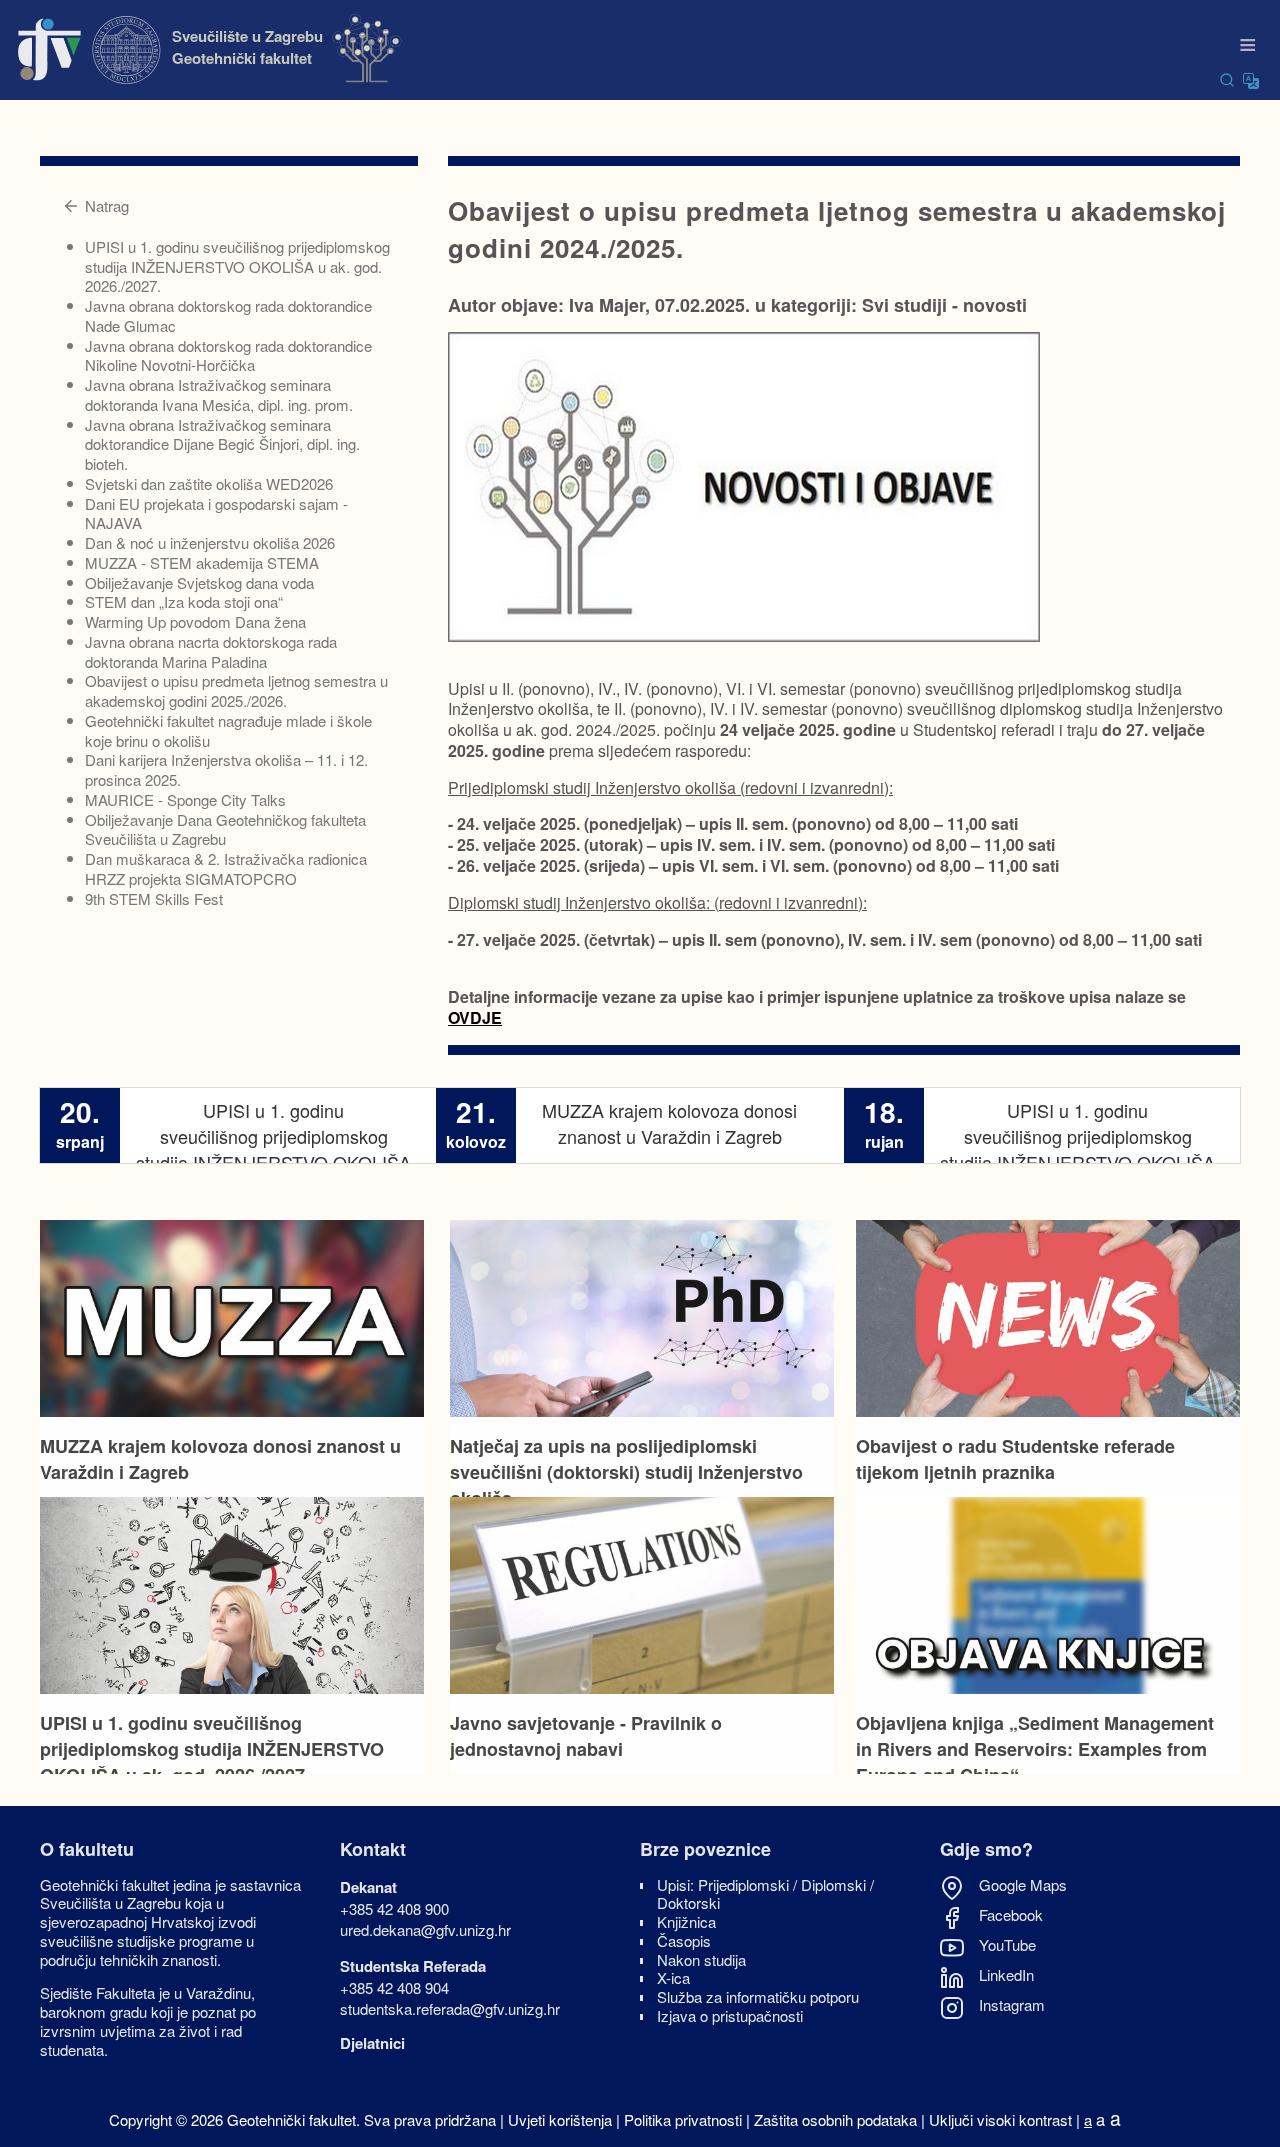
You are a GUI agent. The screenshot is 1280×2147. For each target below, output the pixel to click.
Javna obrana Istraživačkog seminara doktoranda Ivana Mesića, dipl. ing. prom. (219, 394)
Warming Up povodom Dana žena (195, 621)
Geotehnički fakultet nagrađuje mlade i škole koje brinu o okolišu (228, 730)
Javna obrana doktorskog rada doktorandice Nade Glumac (228, 315)
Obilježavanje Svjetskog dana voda (199, 582)
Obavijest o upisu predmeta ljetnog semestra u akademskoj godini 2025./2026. (236, 690)
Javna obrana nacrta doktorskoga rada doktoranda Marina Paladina (211, 651)
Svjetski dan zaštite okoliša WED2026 (209, 483)
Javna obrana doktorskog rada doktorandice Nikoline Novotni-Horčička (228, 355)
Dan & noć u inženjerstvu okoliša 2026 (210, 542)
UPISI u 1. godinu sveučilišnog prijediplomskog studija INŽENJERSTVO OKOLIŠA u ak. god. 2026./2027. (237, 266)
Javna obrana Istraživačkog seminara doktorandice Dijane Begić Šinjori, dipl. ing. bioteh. (222, 444)
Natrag (107, 205)
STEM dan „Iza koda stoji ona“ (184, 601)
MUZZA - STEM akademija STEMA (202, 562)
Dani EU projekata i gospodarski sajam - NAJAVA (216, 513)
